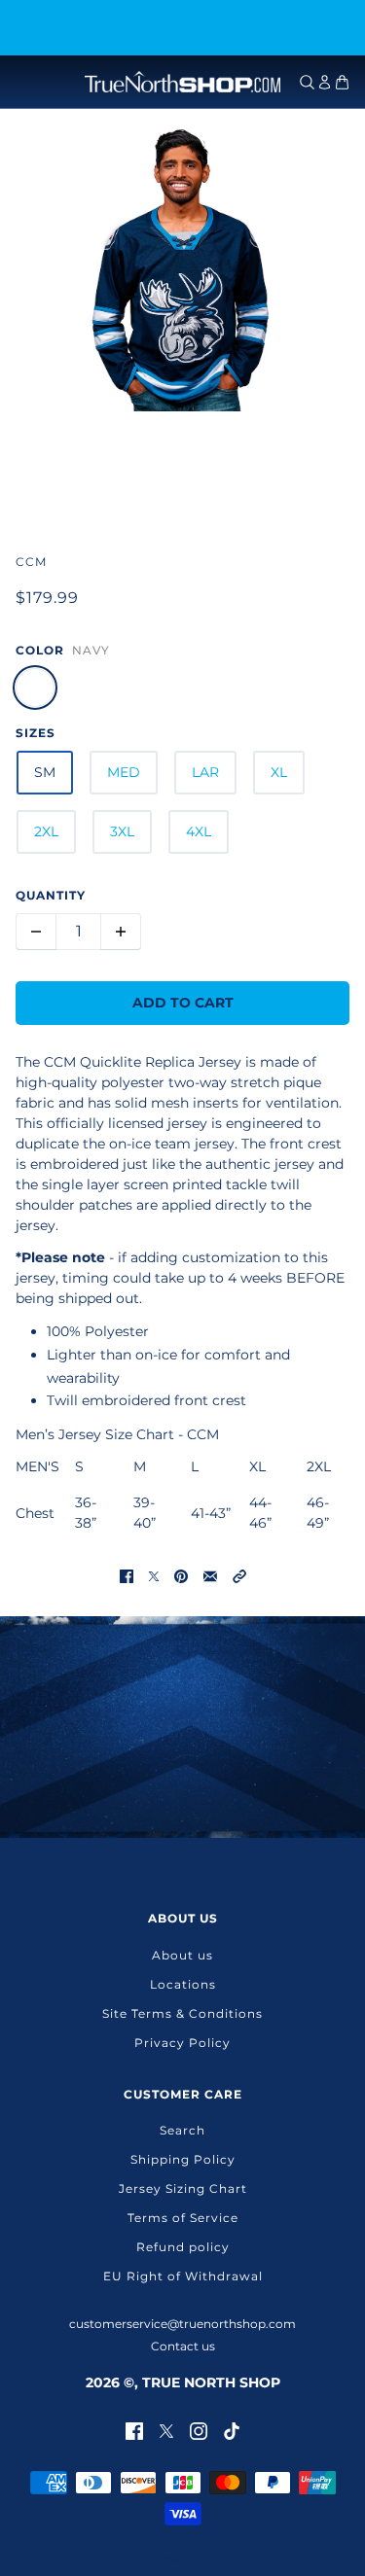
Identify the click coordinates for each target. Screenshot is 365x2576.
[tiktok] (232, 2430)
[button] (239, 1575)
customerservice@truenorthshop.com (182, 2324)
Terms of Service (183, 2218)
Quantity (51, 895)
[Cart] (342, 82)
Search (182, 2130)
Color (40, 650)
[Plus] (121, 932)
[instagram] (199, 2430)
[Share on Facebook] (127, 1575)
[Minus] (36, 932)
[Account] (325, 82)
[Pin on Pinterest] (181, 1575)
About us (182, 1955)
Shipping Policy (183, 2159)
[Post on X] (154, 1575)
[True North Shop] (182, 82)
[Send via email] (210, 1575)
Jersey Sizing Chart (183, 2188)
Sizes (36, 733)
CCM (31, 562)
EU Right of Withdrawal (183, 2276)
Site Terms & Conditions (182, 2013)
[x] (166, 2430)
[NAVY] (35, 688)
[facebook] (134, 2430)
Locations (183, 1984)
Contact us (183, 2346)
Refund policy (183, 2247)
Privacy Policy (182, 2043)
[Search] (307, 82)
